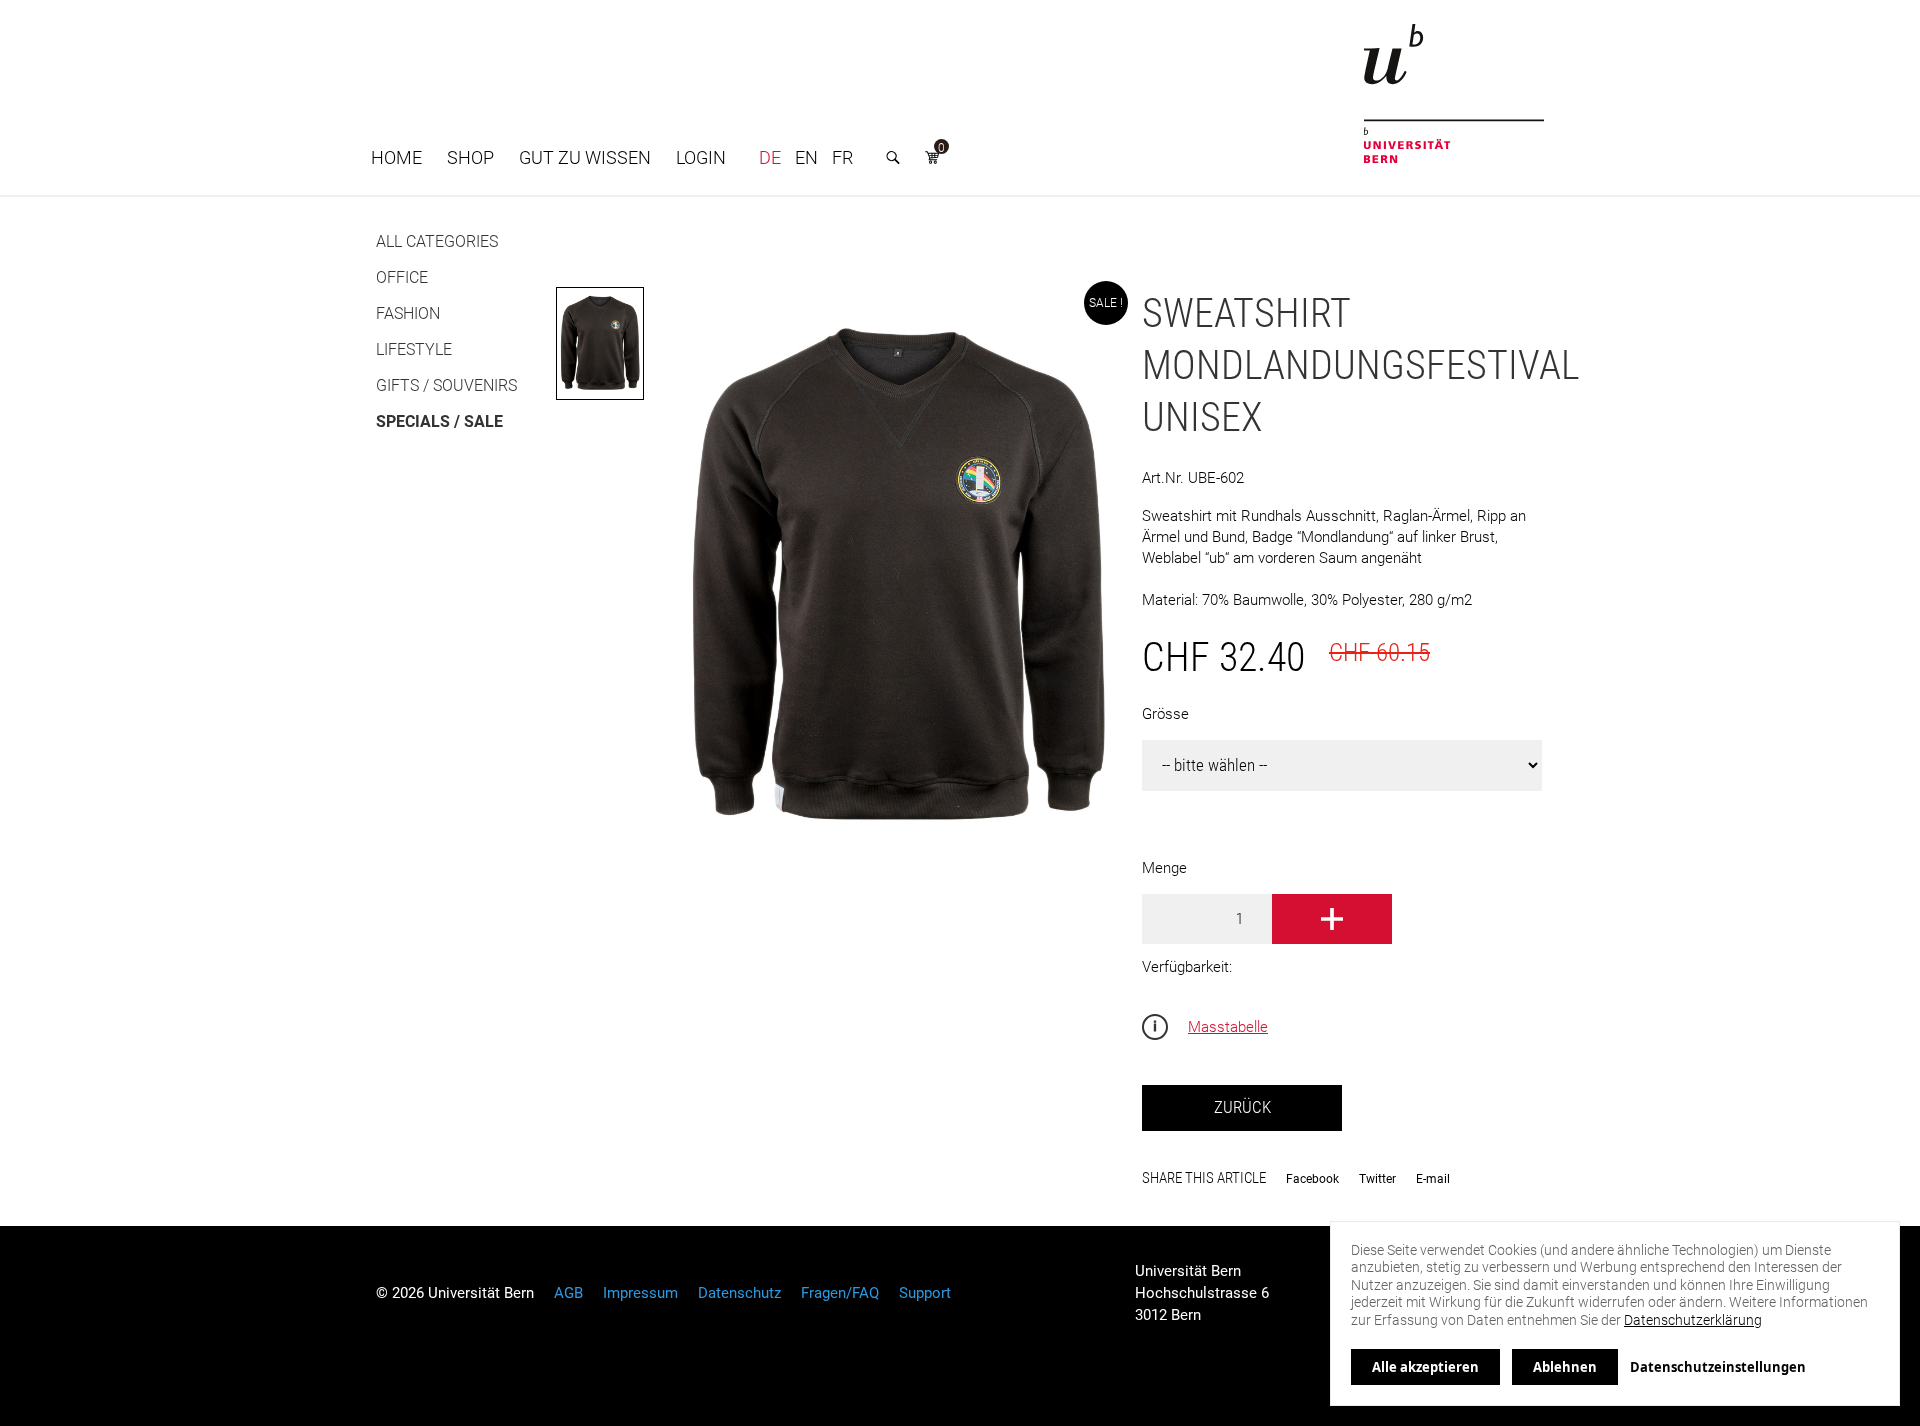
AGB (568, 1293)
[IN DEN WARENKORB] (1332, 919)
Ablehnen (1565, 1367)
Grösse (1165, 714)
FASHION (408, 313)
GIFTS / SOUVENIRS (446, 385)
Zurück (1242, 1107)
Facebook (1312, 1179)
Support (925, 1293)
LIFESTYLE (414, 349)
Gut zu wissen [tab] (585, 157)
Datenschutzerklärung (1693, 1320)
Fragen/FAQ (840, 1293)
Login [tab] (701, 157)
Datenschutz (739, 1293)
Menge (1164, 868)
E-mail (1433, 1179)
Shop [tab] (470, 157)
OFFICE (402, 277)
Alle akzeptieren (1425, 1367)
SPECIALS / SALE (439, 421)
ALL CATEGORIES (437, 241)
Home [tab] (396, 157)
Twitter (1377, 1179)
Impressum (640, 1293)
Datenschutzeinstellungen (1718, 1367)
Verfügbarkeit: (1187, 967)
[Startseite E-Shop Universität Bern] (1454, 93)
